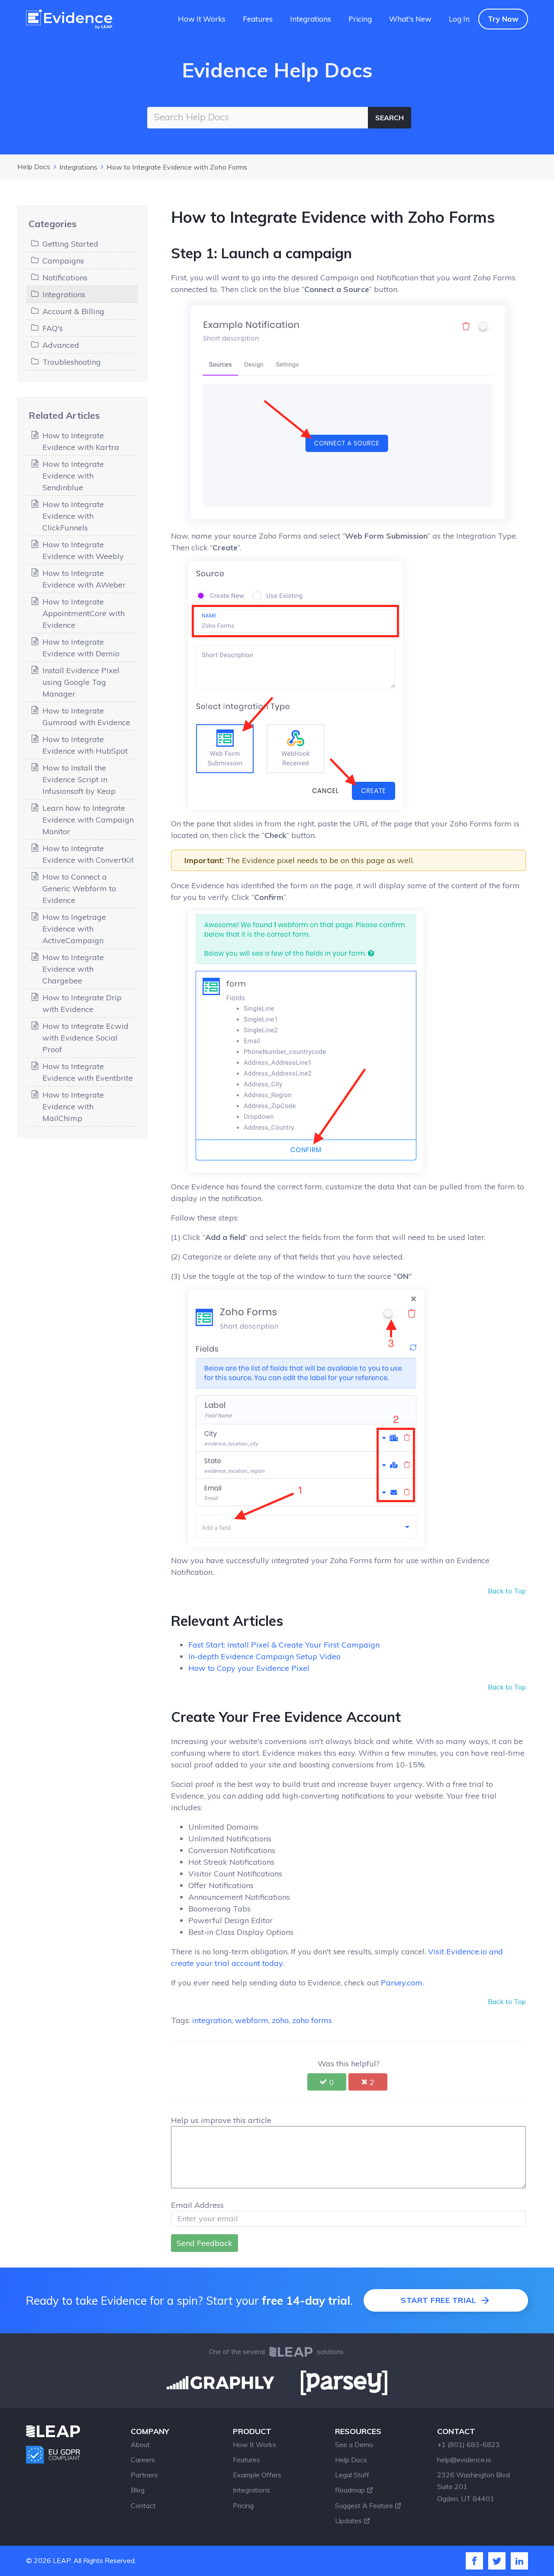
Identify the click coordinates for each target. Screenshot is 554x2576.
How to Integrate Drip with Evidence (82, 1003)
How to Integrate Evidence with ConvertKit (88, 854)
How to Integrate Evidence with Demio (81, 648)
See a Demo (354, 2444)
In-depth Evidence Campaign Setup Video (264, 1656)
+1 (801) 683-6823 (469, 2444)
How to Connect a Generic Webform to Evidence (79, 888)
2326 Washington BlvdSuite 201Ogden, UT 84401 (473, 2486)
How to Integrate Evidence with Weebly (83, 550)
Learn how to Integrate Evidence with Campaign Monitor (88, 820)
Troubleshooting (72, 362)
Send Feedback (205, 2243)
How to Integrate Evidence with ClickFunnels (73, 516)
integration (212, 2020)
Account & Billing (73, 311)
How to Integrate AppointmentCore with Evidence (84, 613)
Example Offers (257, 2475)
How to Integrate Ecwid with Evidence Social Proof (85, 1038)
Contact (143, 2505)
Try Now (503, 19)
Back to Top (507, 1591)
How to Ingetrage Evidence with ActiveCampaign (74, 929)
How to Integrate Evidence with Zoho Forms (177, 167)
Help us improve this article (221, 2120)
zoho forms (312, 2020)
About (140, 2444)
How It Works (202, 19)
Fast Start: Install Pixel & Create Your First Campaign (284, 1645)
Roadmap (350, 2490)
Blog (138, 2490)
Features (258, 19)
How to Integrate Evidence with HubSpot (85, 745)
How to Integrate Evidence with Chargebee (73, 969)
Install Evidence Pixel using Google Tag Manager (81, 682)
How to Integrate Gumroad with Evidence (86, 716)
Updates (348, 2521)
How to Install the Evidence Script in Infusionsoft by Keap (79, 779)
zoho (280, 2020)
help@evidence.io (464, 2460)
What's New (410, 19)
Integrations (311, 19)
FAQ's (53, 328)
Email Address (197, 2205)
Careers (143, 2460)
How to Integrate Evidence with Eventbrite (88, 1072)
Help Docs (34, 167)
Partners (144, 2475)
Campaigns (63, 261)
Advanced (61, 345)
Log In (459, 19)
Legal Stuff (352, 2475)
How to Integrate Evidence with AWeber (84, 579)
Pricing (360, 19)
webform (252, 2020)
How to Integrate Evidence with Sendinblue (73, 476)
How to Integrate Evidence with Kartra (81, 441)
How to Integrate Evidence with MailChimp (73, 1107)
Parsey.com (402, 1983)
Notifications (65, 278)
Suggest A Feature (364, 2505)
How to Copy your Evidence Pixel (249, 1668)
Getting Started (70, 244)
